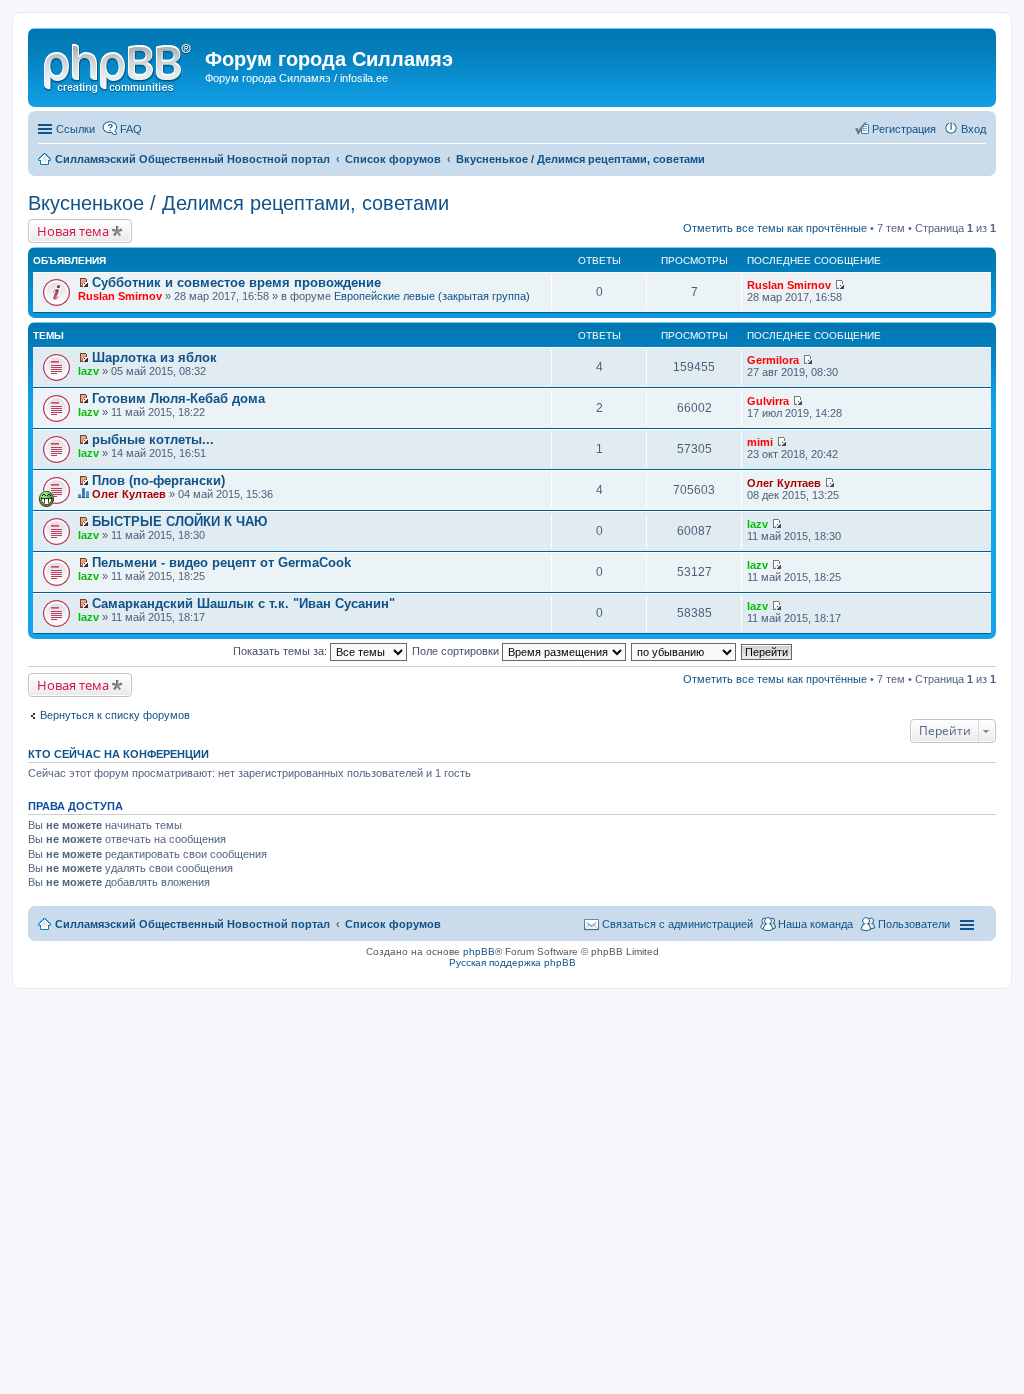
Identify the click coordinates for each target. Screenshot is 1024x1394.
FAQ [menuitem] (131, 129)
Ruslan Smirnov (120, 296)
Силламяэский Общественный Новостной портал (192, 924)
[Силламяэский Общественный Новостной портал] (119, 65)
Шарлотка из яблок (154, 357)
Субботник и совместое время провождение (236, 282)
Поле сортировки (457, 651)
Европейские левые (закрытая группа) (432, 296)
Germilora (773, 360)
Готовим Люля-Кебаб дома (178, 398)
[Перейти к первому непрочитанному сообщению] (83, 283)
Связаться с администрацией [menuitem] (677, 924)
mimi (760, 442)
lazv (88, 371)
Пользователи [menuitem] (914, 924)
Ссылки (75, 129)
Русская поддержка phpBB (512, 962)
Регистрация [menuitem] (904, 129)
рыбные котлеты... (153, 439)
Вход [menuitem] (973, 129)
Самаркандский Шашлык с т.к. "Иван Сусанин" (243, 603)
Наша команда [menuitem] (815, 924)
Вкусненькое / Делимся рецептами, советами (238, 203)
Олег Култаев (129, 494)
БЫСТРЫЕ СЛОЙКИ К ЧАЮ (179, 521)
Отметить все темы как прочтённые (775, 228)
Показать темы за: (281, 651)
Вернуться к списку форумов (115, 715)
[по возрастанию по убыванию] (684, 651)
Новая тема (73, 231)
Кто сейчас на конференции (118, 754)
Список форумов (393, 924)
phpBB (479, 951)
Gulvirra (768, 401)
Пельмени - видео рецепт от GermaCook (221, 562)
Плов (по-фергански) (158, 480)
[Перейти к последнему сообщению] (839, 285)
